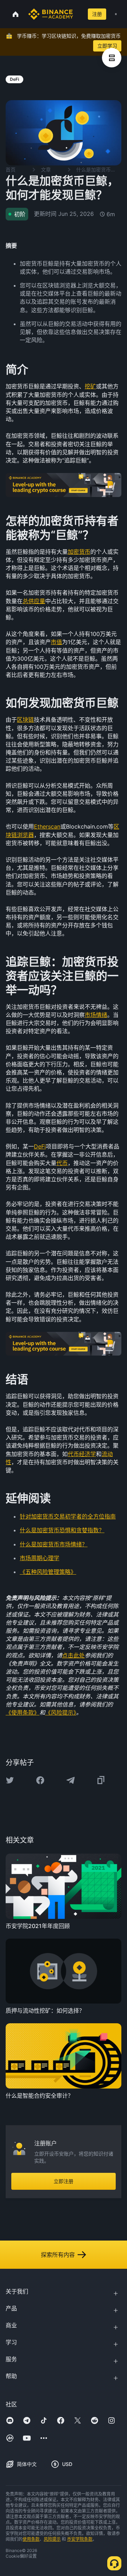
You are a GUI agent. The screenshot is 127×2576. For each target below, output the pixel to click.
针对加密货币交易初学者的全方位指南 (68, 1516)
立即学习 (107, 46)
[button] (116, 14)
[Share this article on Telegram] (71, 1780)
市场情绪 (96, 1015)
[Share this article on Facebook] (40, 1780)
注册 (97, 14)
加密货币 (79, 552)
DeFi (40, 1146)
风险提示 (52, 2539)
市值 (56, 642)
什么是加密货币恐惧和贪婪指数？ (62, 1530)
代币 (62, 1163)
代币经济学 (82, 1454)
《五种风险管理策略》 (48, 1572)
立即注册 (64, 2181)
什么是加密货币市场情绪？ (54, 1544)
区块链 (25, 720)
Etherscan (47, 826)
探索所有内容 (58, 2255)
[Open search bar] (78, 14)
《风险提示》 (61, 1713)
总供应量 (34, 601)
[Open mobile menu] (116, 14)
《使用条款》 (23, 1713)
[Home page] (51, 14)
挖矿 (90, 386)
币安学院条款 (80, 2539)
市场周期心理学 (40, 1558)
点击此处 (73, 1655)
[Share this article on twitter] (10, 1780)
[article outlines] (112, 58)
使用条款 (31, 2539)
